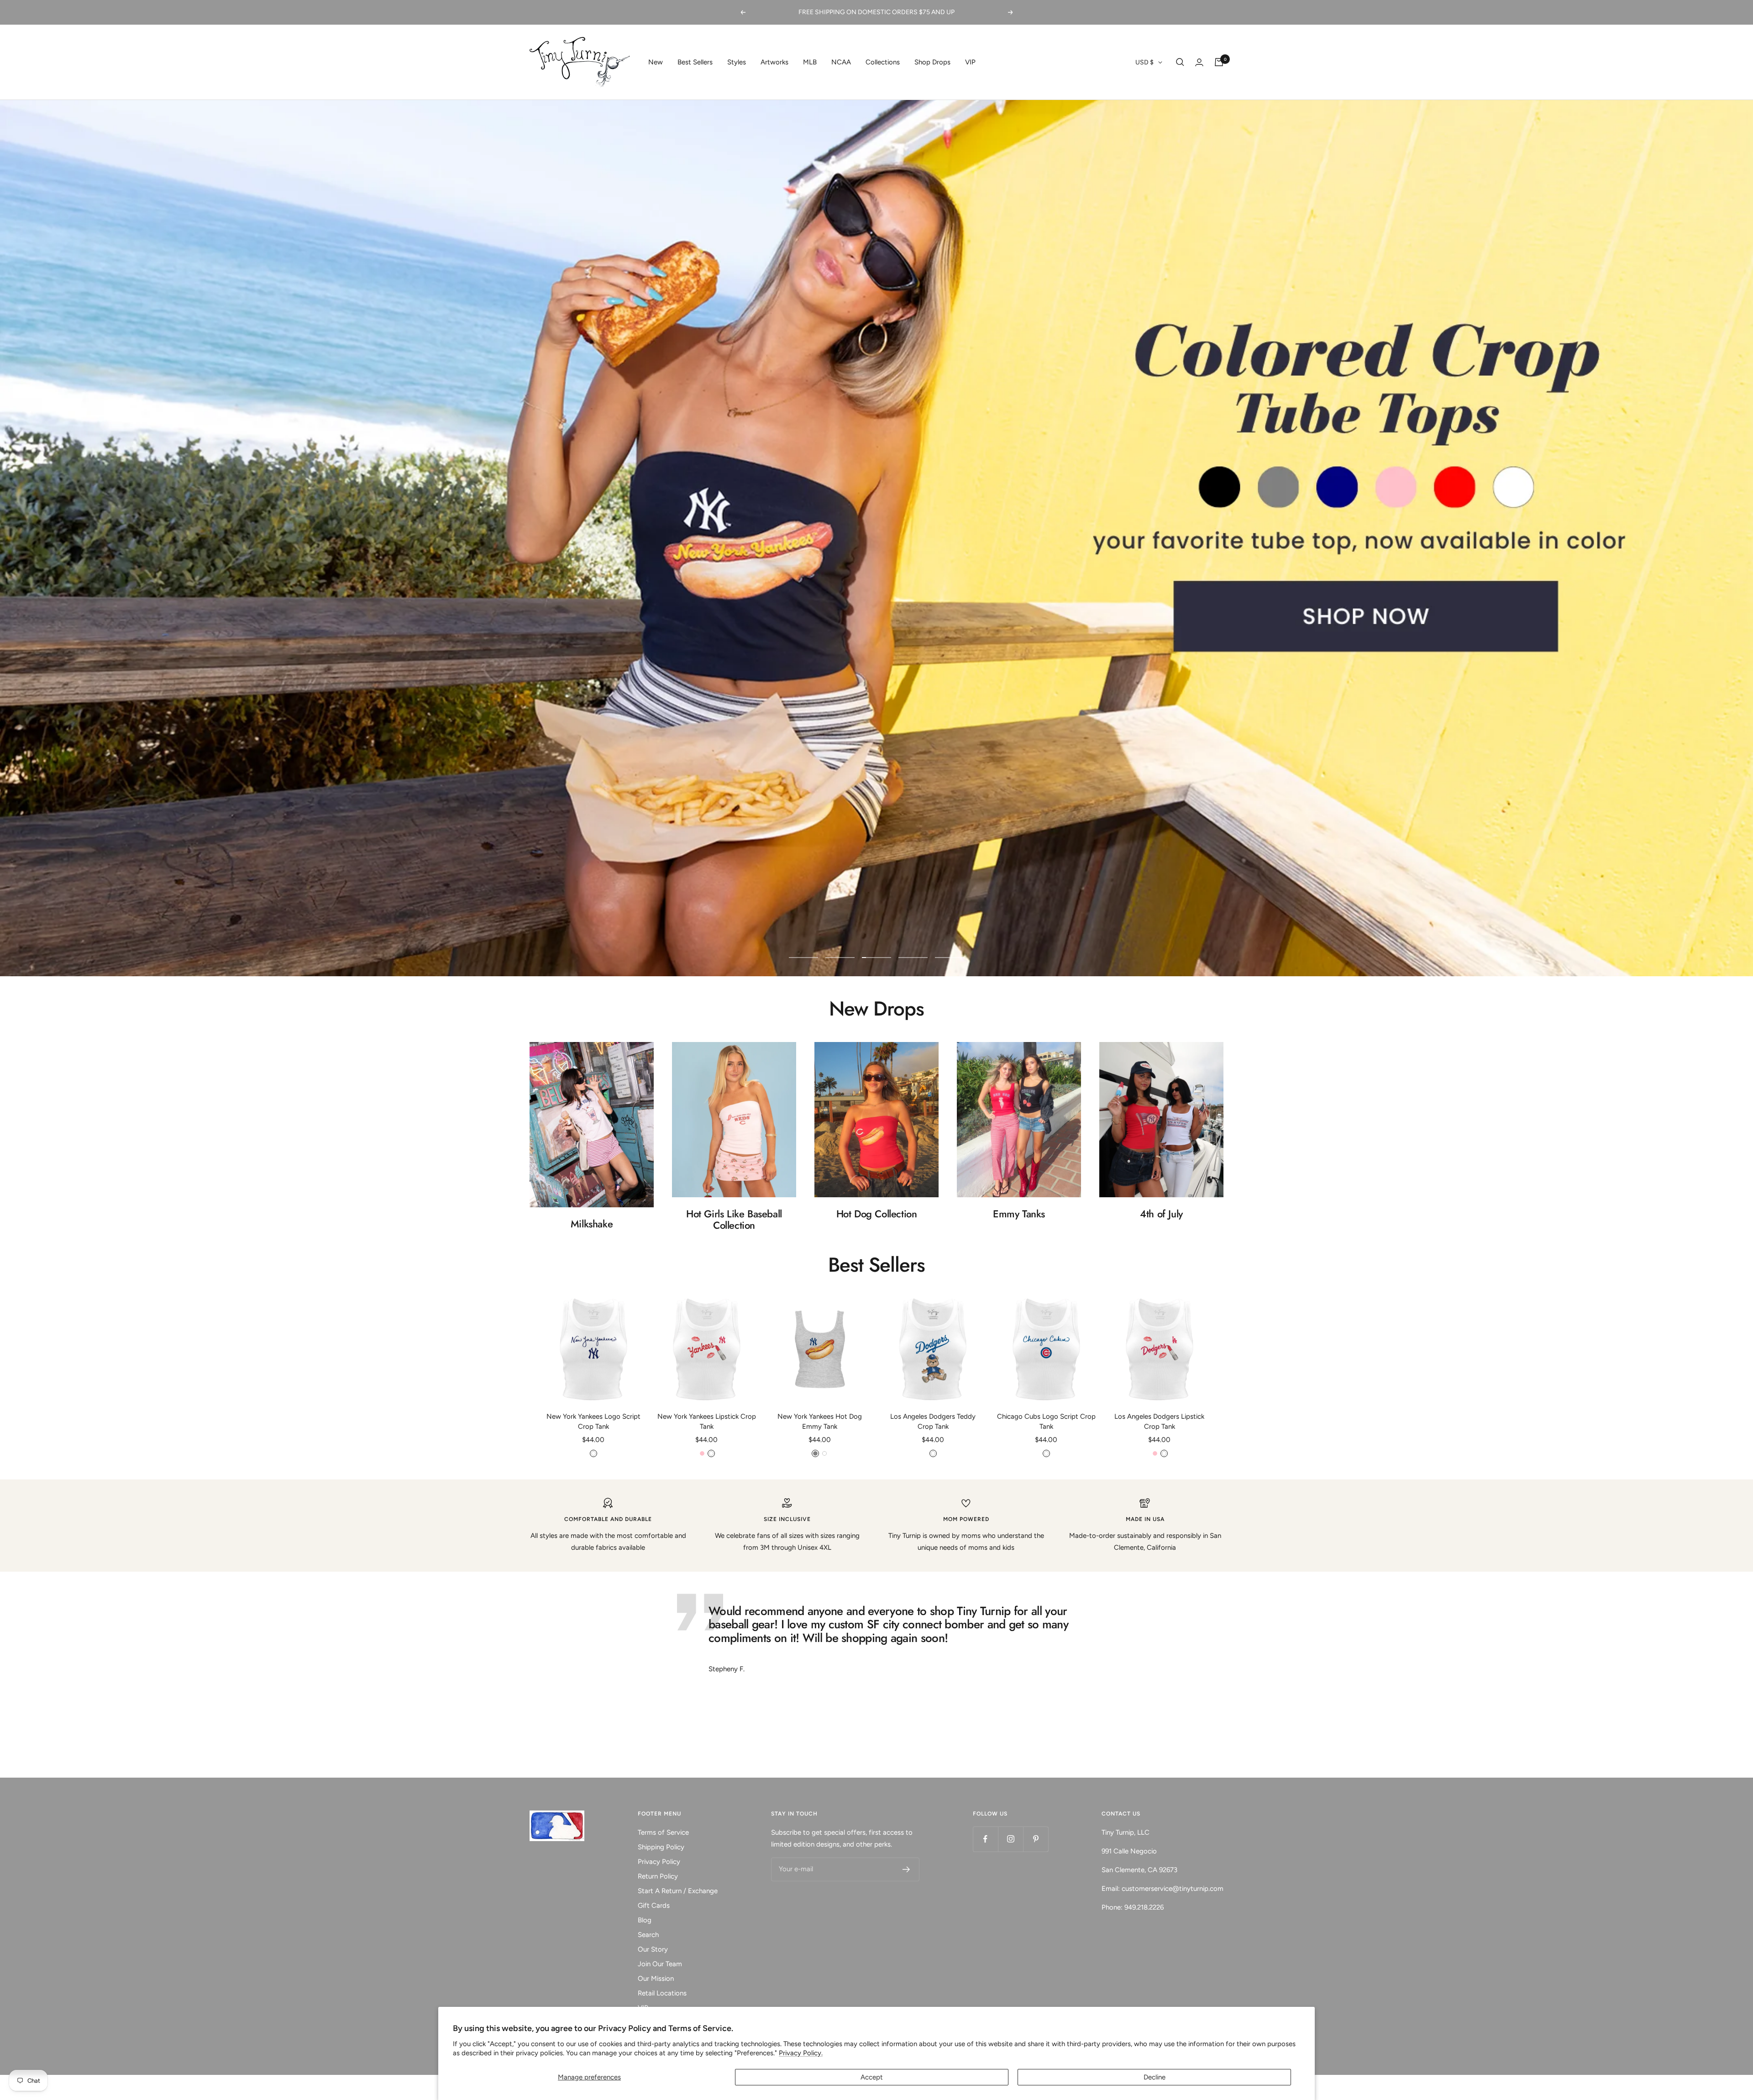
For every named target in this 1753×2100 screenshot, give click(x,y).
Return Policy (658, 1876)
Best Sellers (695, 62)
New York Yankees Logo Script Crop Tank (593, 1422)
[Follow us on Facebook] (985, 1839)
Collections (883, 62)
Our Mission (656, 1979)
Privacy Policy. (801, 2053)
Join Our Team (660, 1964)
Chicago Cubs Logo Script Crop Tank (1046, 1422)
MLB (810, 62)
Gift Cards (654, 1905)
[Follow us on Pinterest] (1036, 1839)
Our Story (653, 1949)
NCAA (841, 62)
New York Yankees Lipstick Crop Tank (707, 1422)
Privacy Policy (659, 1862)
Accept (872, 2077)
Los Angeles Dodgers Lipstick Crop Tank (1159, 1422)
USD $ (1144, 62)
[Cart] (1219, 62)
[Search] (1180, 62)
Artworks (774, 62)
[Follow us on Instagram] (1010, 1839)
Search (648, 1935)
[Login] (1199, 62)
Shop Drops (932, 62)
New (656, 62)
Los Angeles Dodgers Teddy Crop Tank (933, 1422)
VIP (970, 62)
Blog (645, 1920)
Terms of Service (663, 1832)
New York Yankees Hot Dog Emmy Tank (820, 1422)
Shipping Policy (661, 1847)
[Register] (906, 1869)
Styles (737, 62)
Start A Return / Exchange (678, 1891)
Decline (1155, 2077)
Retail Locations (662, 1993)
